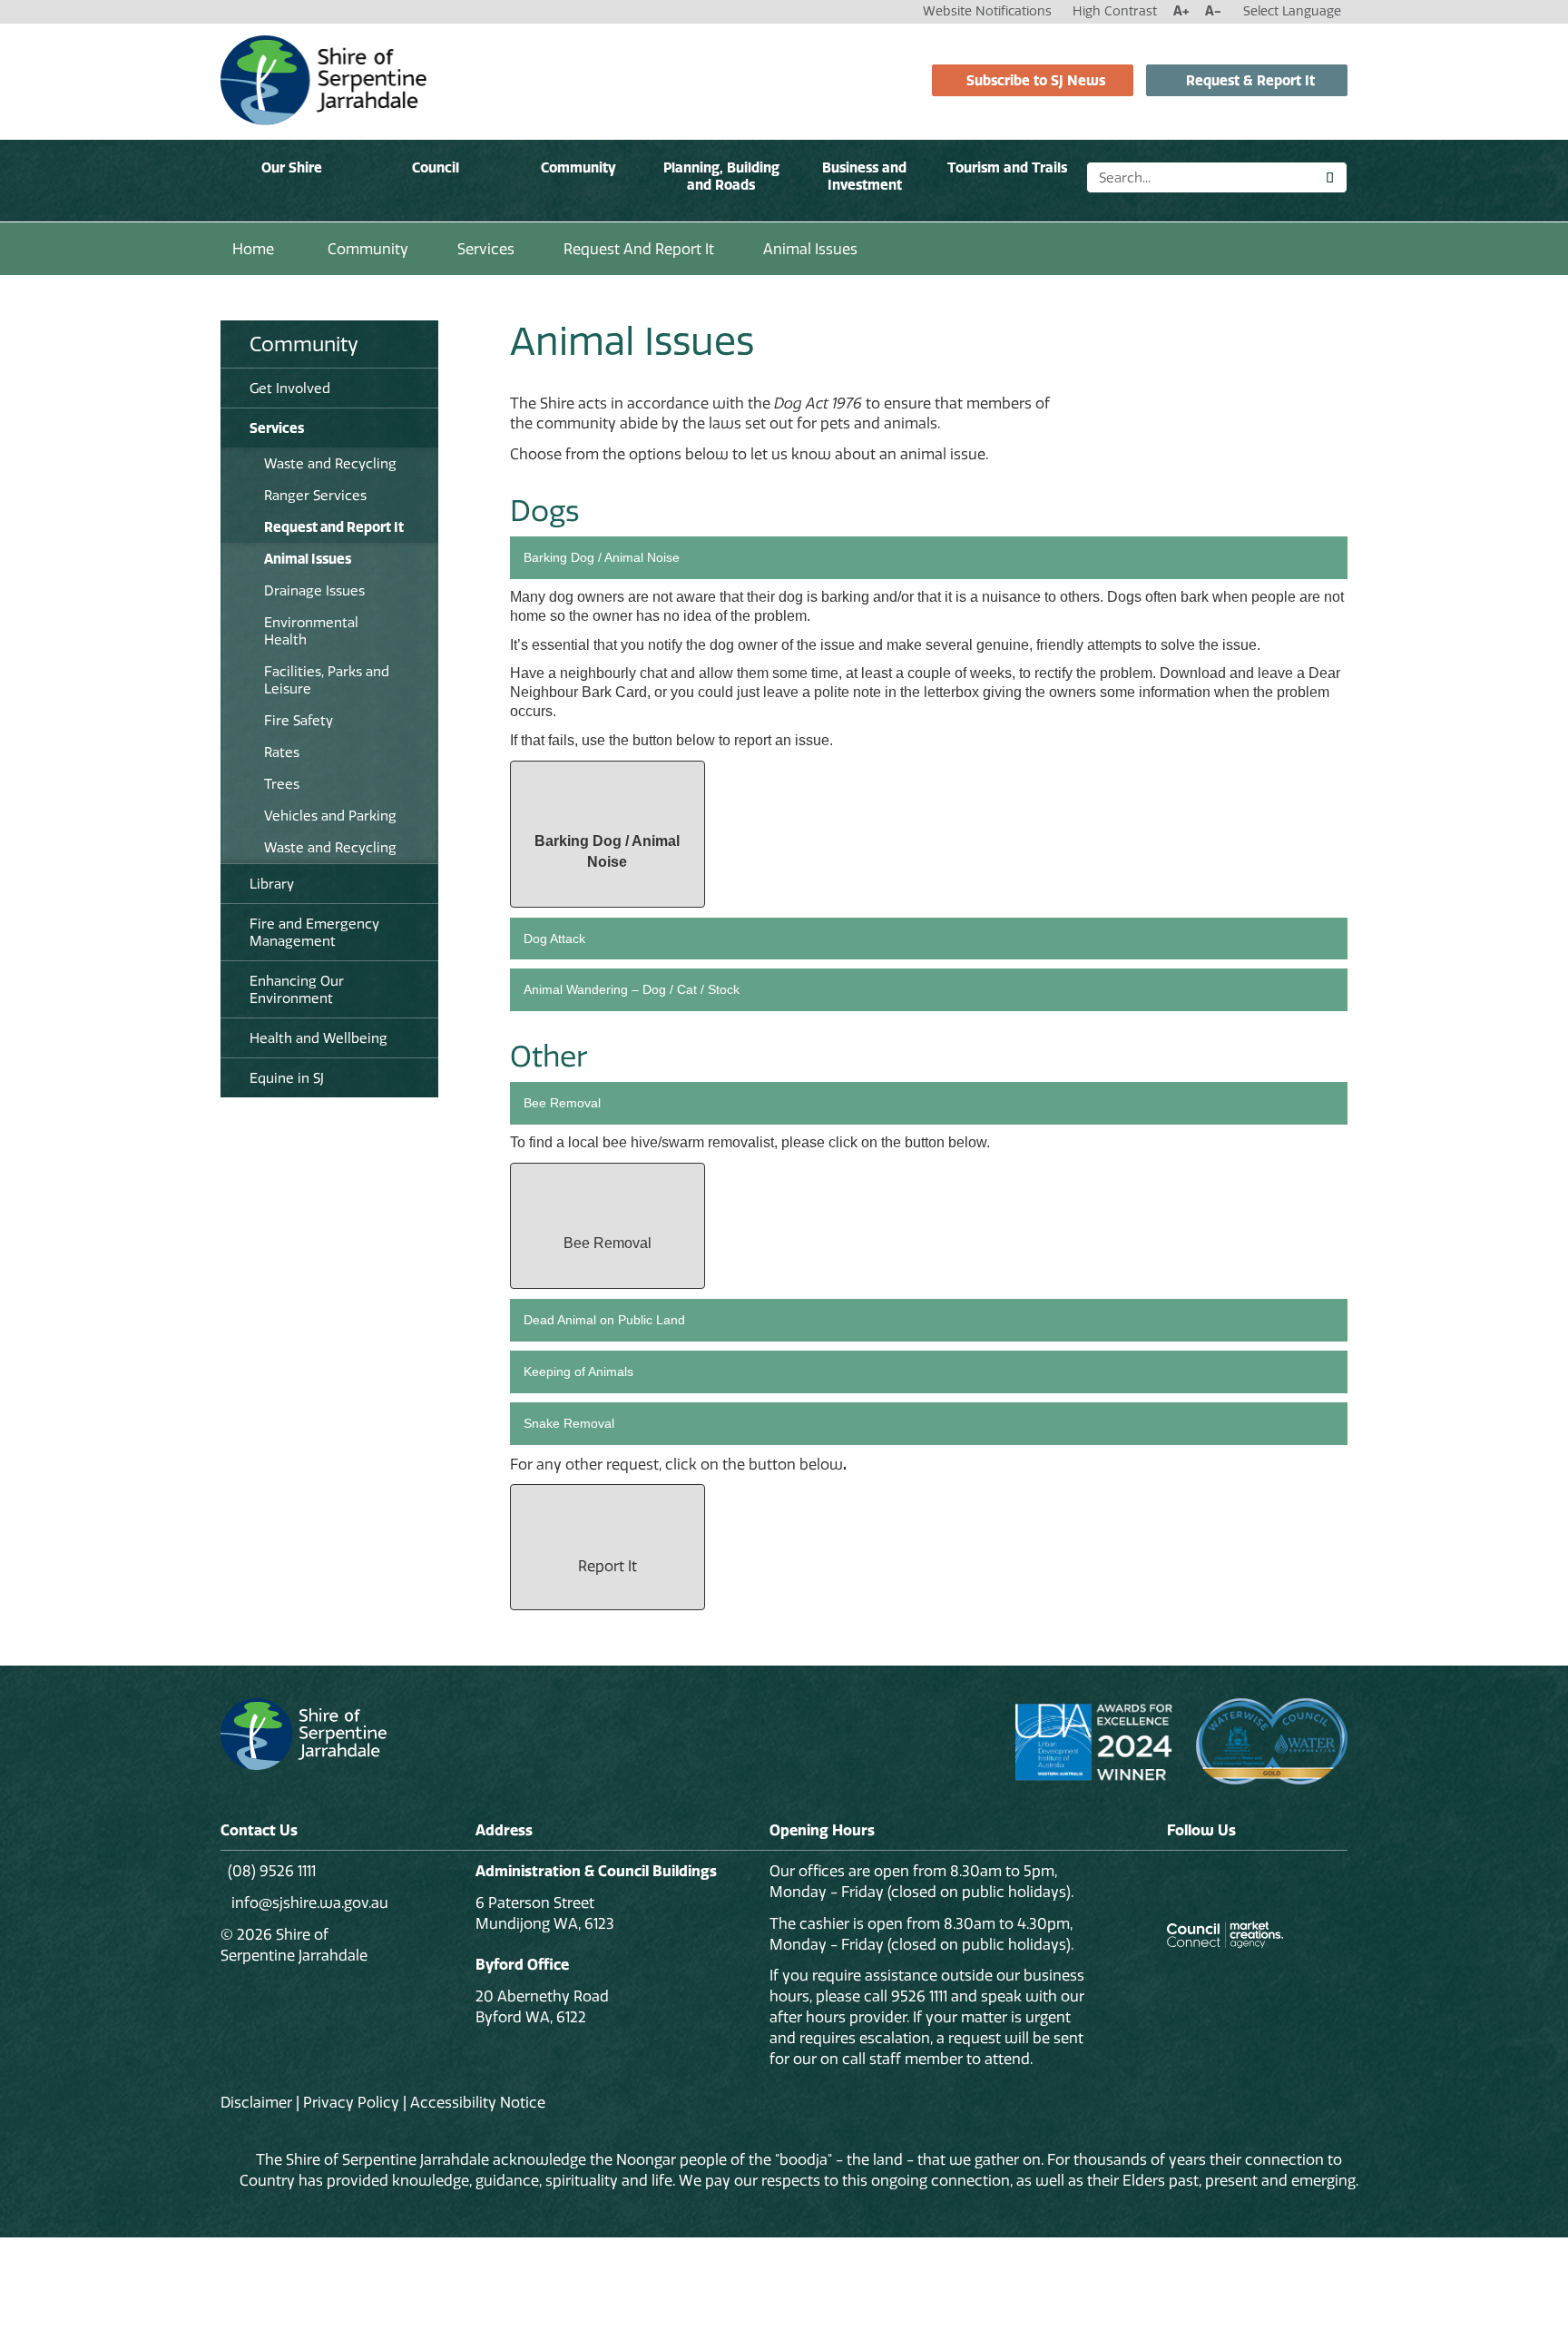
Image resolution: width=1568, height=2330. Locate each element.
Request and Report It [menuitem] (334, 527)
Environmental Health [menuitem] (311, 631)
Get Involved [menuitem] (290, 388)
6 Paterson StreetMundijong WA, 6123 (545, 1913)
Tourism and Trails (1007, 167)
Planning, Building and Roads (721, 176)
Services (486, 249)
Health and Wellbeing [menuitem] (318, 1038)
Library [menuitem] (272, 884)
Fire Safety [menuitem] (299, 720)
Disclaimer (256, 2102)
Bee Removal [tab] (562, 1103)
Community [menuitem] (304, 344)
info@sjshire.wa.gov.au (308, 1902)
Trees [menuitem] (282, 784)
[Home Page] (323, 79)
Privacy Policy (351, 2102)
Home (253, 249)
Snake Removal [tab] (569, 1423)
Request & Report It (1250, 80)
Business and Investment (864, 176)
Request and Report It (639, 249)
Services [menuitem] (277, 428)
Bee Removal (608, 1243)
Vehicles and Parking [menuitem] (330, 816)
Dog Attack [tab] (554, 939)
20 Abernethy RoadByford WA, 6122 (542, 2006)
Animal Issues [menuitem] (308, 559)
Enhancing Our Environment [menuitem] (297, 989)
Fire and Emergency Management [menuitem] (314, 932)
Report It (608, 1566)
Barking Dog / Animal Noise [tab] (602, 557)
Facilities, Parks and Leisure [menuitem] (327, 680)
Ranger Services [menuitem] (315, 495)
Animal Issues (810, 249)
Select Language (1292, 11)
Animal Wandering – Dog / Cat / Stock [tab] (632, 989)
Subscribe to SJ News (1036, 80)
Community (578, 167)
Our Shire (292, 167)
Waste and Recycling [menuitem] (330, 463)
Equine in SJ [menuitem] (287, 1078)
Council (436, 167)
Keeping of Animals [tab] (578, 1371)
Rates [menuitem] (282, 752)
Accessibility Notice (478, 2102)
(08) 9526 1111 (272, 1871)
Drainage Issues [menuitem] (314, 590)
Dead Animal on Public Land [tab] (604, 1320)
